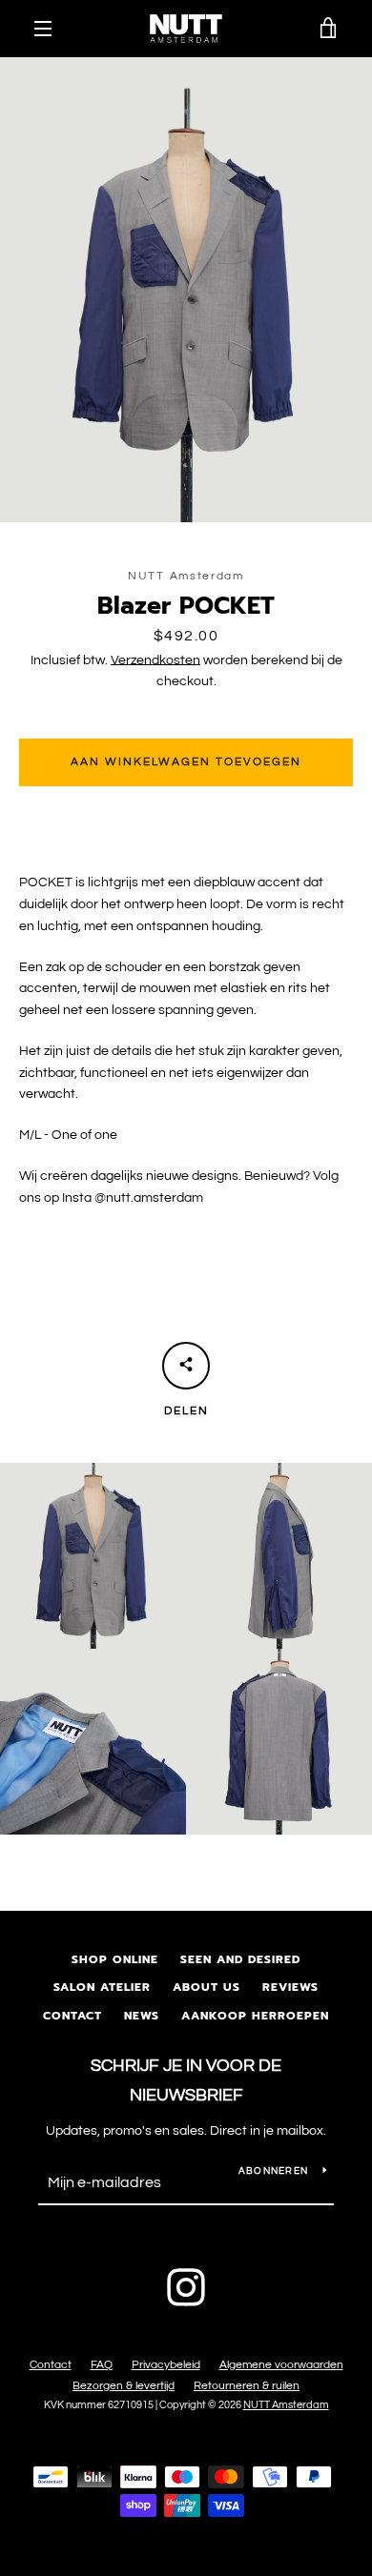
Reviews (290, 1987)
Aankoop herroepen (255, 2016)
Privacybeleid (166, 2365)
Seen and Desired (240, 1959)
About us (207, 1987)
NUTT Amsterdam (286, 2405)
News (142, 2016)
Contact (72, 2016)
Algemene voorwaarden (281, 2365)
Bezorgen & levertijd (124, 2386)
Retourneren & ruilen (247, 2386)
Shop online (115, 1959)
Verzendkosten (155, 660)
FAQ (102, 2365)
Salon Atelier (102, 1987)
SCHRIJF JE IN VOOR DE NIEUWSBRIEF (186, 2080)
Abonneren (273, 2171)
